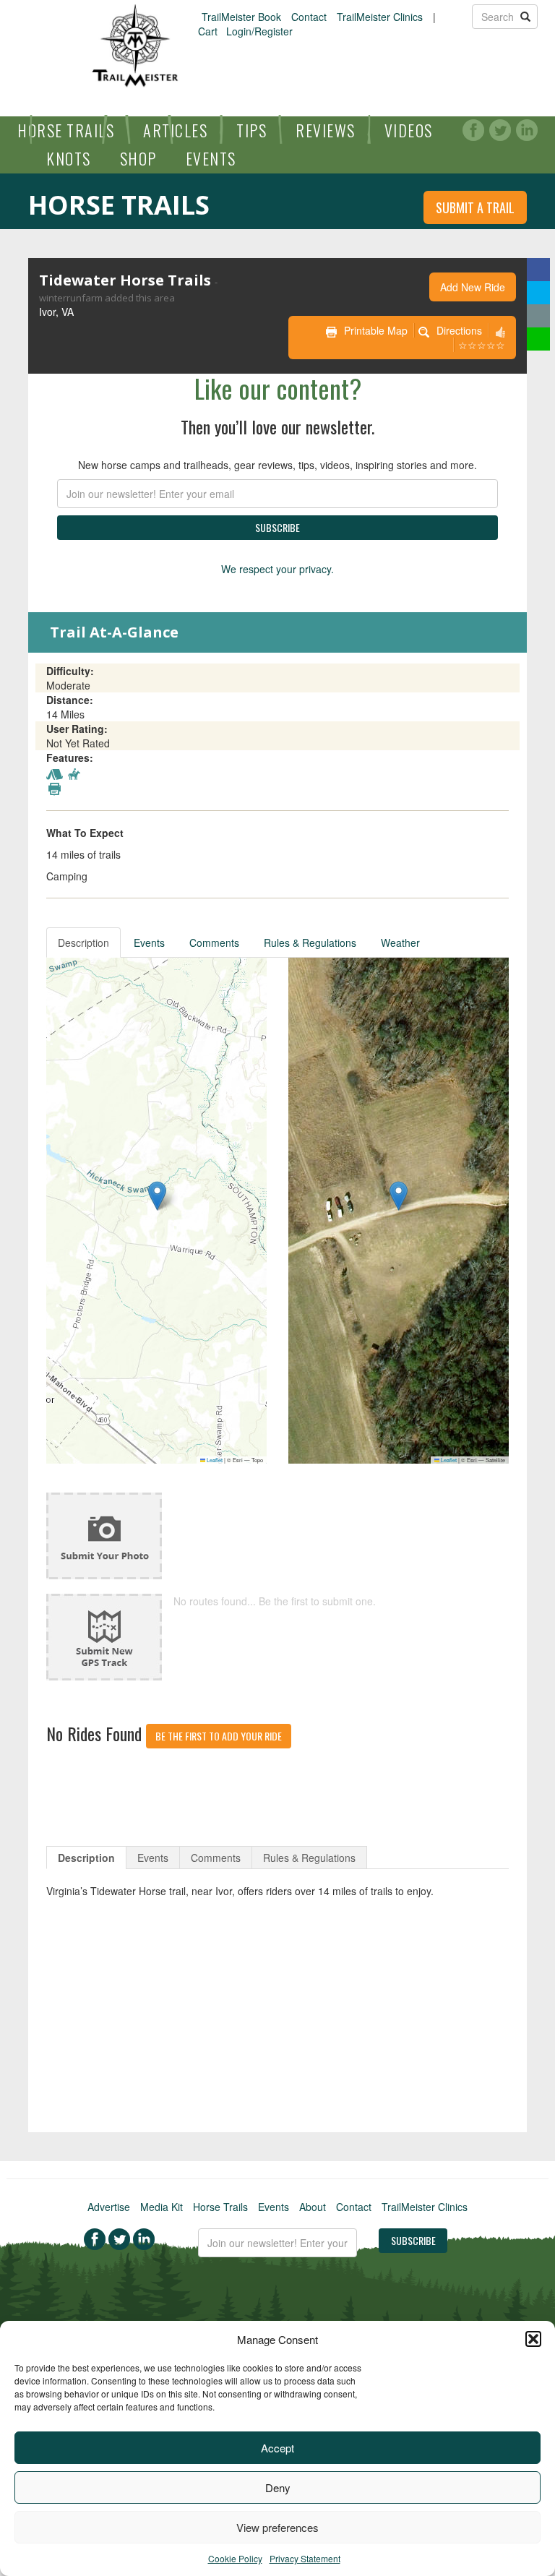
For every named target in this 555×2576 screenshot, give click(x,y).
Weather (400, 943)
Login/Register (259, 31)
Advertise (109, 2207)
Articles (175, 130)
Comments (214, 943)
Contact (309, 17)
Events (211, 158)
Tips (251, 130)
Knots (69, 158)
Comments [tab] (216, 1858)
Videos (409, 130)
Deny (278, 2487)
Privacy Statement (305, 2558)
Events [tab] (153, 1858)
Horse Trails (66, 130)
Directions (459, 330)
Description (83, 943)
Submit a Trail (475, 207)
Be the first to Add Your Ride (219, 1736)
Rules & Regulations (310, 943)
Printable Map (376, 330)
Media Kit (162, 2207)
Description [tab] (86, 1858)
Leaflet (214, 1460)
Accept (277, 2448)
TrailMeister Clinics (380, 17)
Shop (138, 158)
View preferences (277, 2527)
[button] (533, 2339)
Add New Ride (473, 287)
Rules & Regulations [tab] (309, 1858)
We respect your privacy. (277, 569)
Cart (208, 31)
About (313, 2207)
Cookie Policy (235, 2558)
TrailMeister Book (241, 17)
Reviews (326, 130)
